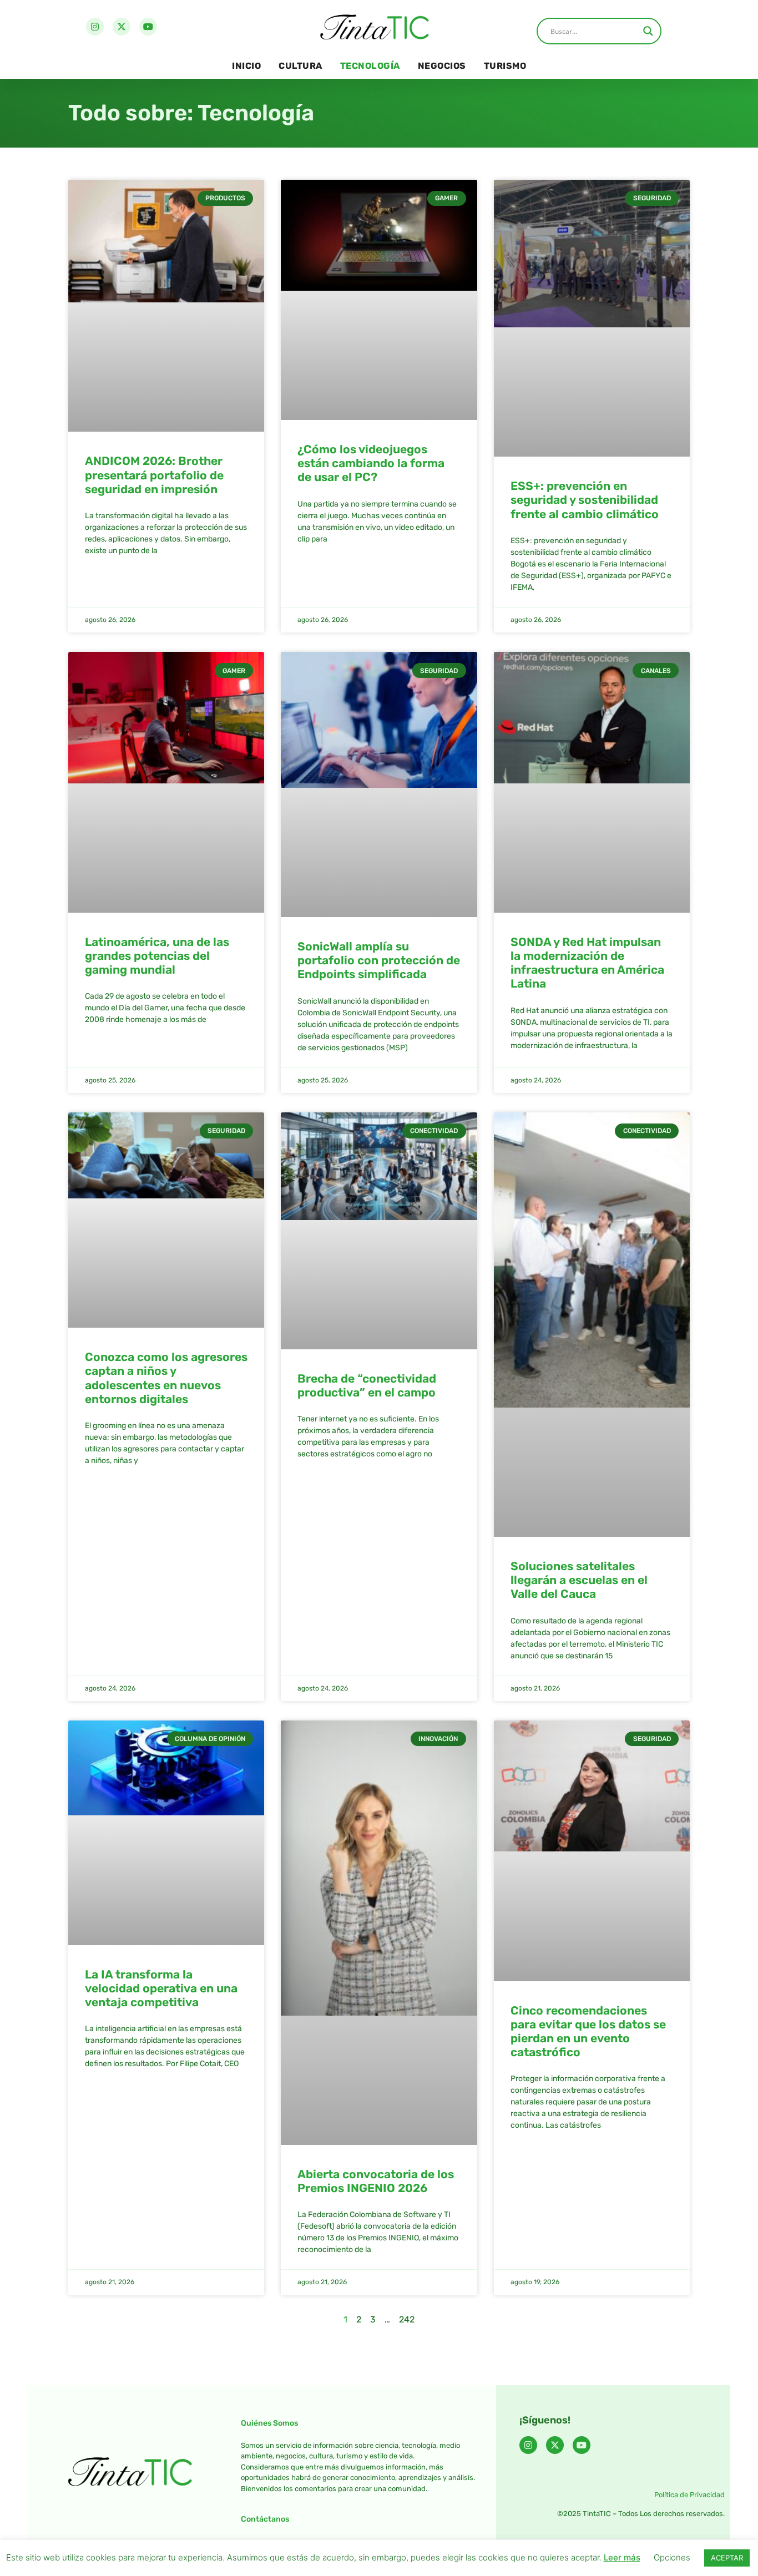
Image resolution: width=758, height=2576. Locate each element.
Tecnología (370, 66)
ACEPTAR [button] (727, 2558)
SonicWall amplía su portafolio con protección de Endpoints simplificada (379, 960)
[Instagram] (95, 27)
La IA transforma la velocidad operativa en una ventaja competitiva (161, 1988)
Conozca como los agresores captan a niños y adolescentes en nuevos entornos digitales (166, 1378)
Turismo (505, 66)
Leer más (622, 2557)
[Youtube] (148, 27)
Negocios (442, 66)
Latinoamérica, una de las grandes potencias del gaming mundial (157, 956)
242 (407, 2319)
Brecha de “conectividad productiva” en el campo (367, 1385)
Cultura (300, 66)
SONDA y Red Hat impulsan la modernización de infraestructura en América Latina (587, 963)
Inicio (246, 66)
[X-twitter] (122, 27)
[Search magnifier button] (648, 31)
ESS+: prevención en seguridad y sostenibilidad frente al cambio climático (585, 500)
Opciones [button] (672, 2557)
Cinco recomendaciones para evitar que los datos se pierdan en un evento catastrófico (588, 2031)
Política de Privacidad (689, 2495)
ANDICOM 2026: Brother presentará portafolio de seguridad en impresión (154, 475)
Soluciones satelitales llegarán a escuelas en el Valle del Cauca (579, 1580)
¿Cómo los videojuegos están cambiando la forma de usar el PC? (371, 463)
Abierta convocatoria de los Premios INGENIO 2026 (376, 2181)
